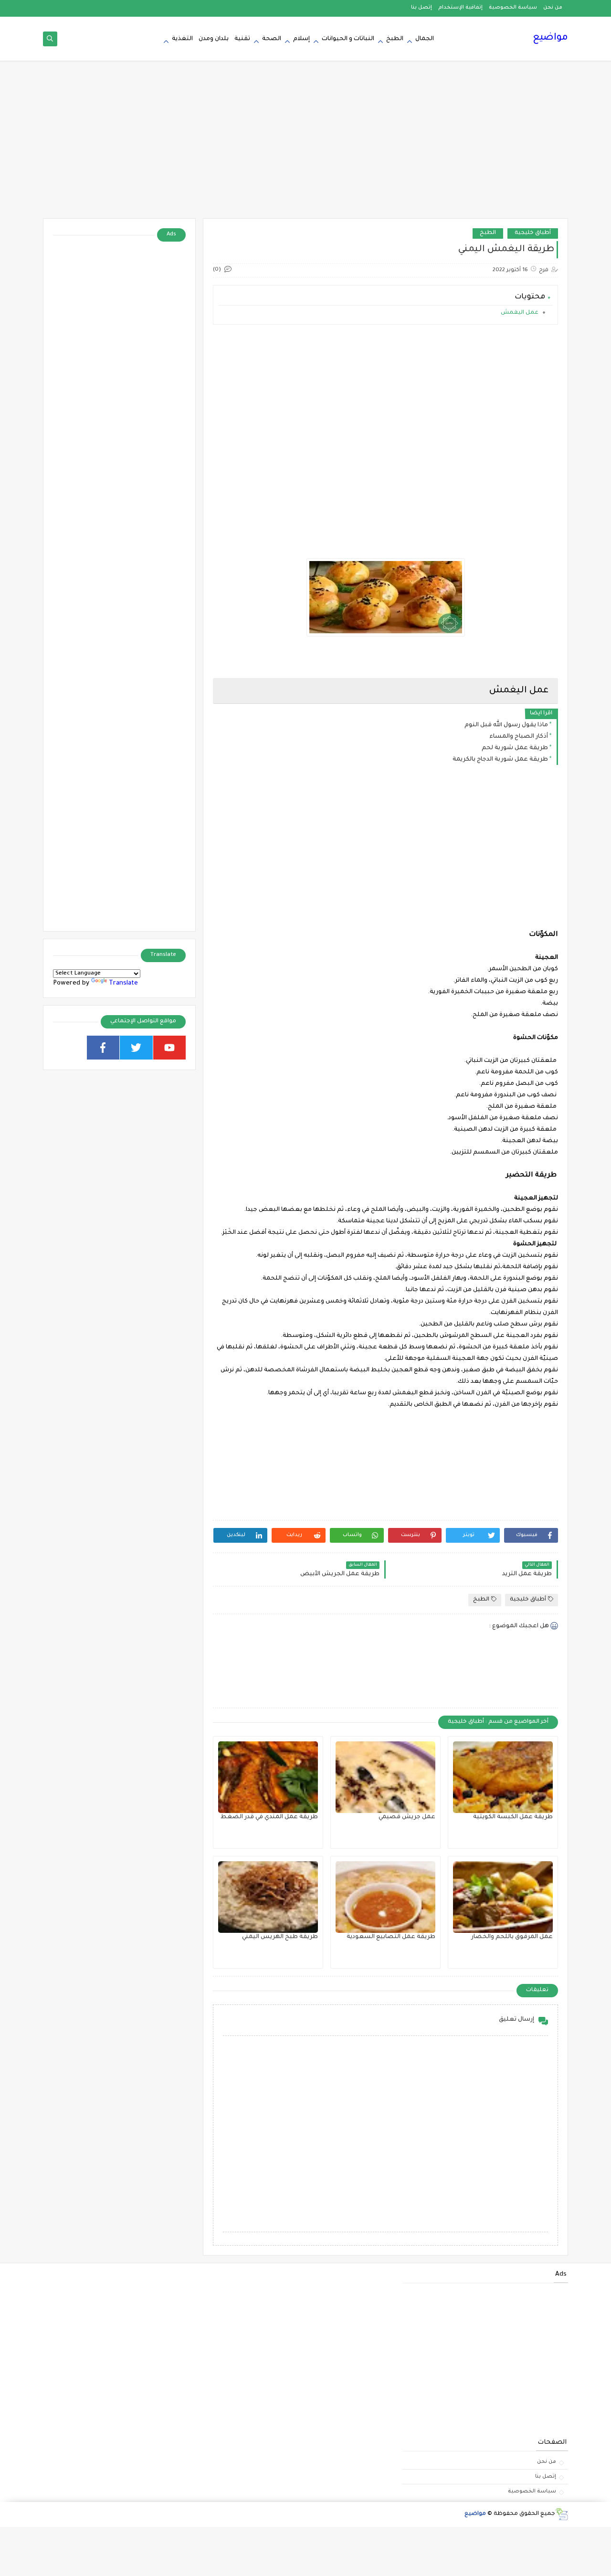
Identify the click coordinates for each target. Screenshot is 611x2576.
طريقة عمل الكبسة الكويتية (513, 1817)
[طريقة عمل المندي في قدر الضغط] (268, 1777)
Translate (123, 983)
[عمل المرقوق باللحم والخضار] (503, 1897)
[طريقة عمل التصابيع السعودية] (385, 1897)
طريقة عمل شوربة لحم (515, 748)
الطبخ (395, 39)
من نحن (553, 8)
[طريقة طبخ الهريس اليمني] (268, 1897)
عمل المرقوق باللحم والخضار (512, 1937)
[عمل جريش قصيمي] (385, 1777)
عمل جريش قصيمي (407, 1817)
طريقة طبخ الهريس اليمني (280, 1937)
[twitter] (136, 1048)
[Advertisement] (305, 144)
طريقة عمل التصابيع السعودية (391, 1937)
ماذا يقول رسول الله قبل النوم (506, 725)
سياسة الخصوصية (513, 8)
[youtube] (170, 1048)
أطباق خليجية (533, 233)
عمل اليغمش (519, 313)
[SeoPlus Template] (562, 2514)
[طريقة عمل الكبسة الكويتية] (503, 1777)
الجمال (425, 39)
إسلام (301, 39)
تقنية (242, 39)
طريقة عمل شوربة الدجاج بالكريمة (500, 760)
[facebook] (103, 1048)
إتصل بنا (421, 8)
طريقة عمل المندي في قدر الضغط (269, 1817)
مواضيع (550, 38)
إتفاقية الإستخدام (460, 8)
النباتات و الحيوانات (348, 39)
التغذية (182, 39)
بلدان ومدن (214, 39)
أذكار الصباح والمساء (519, 737)
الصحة (272, 39)
